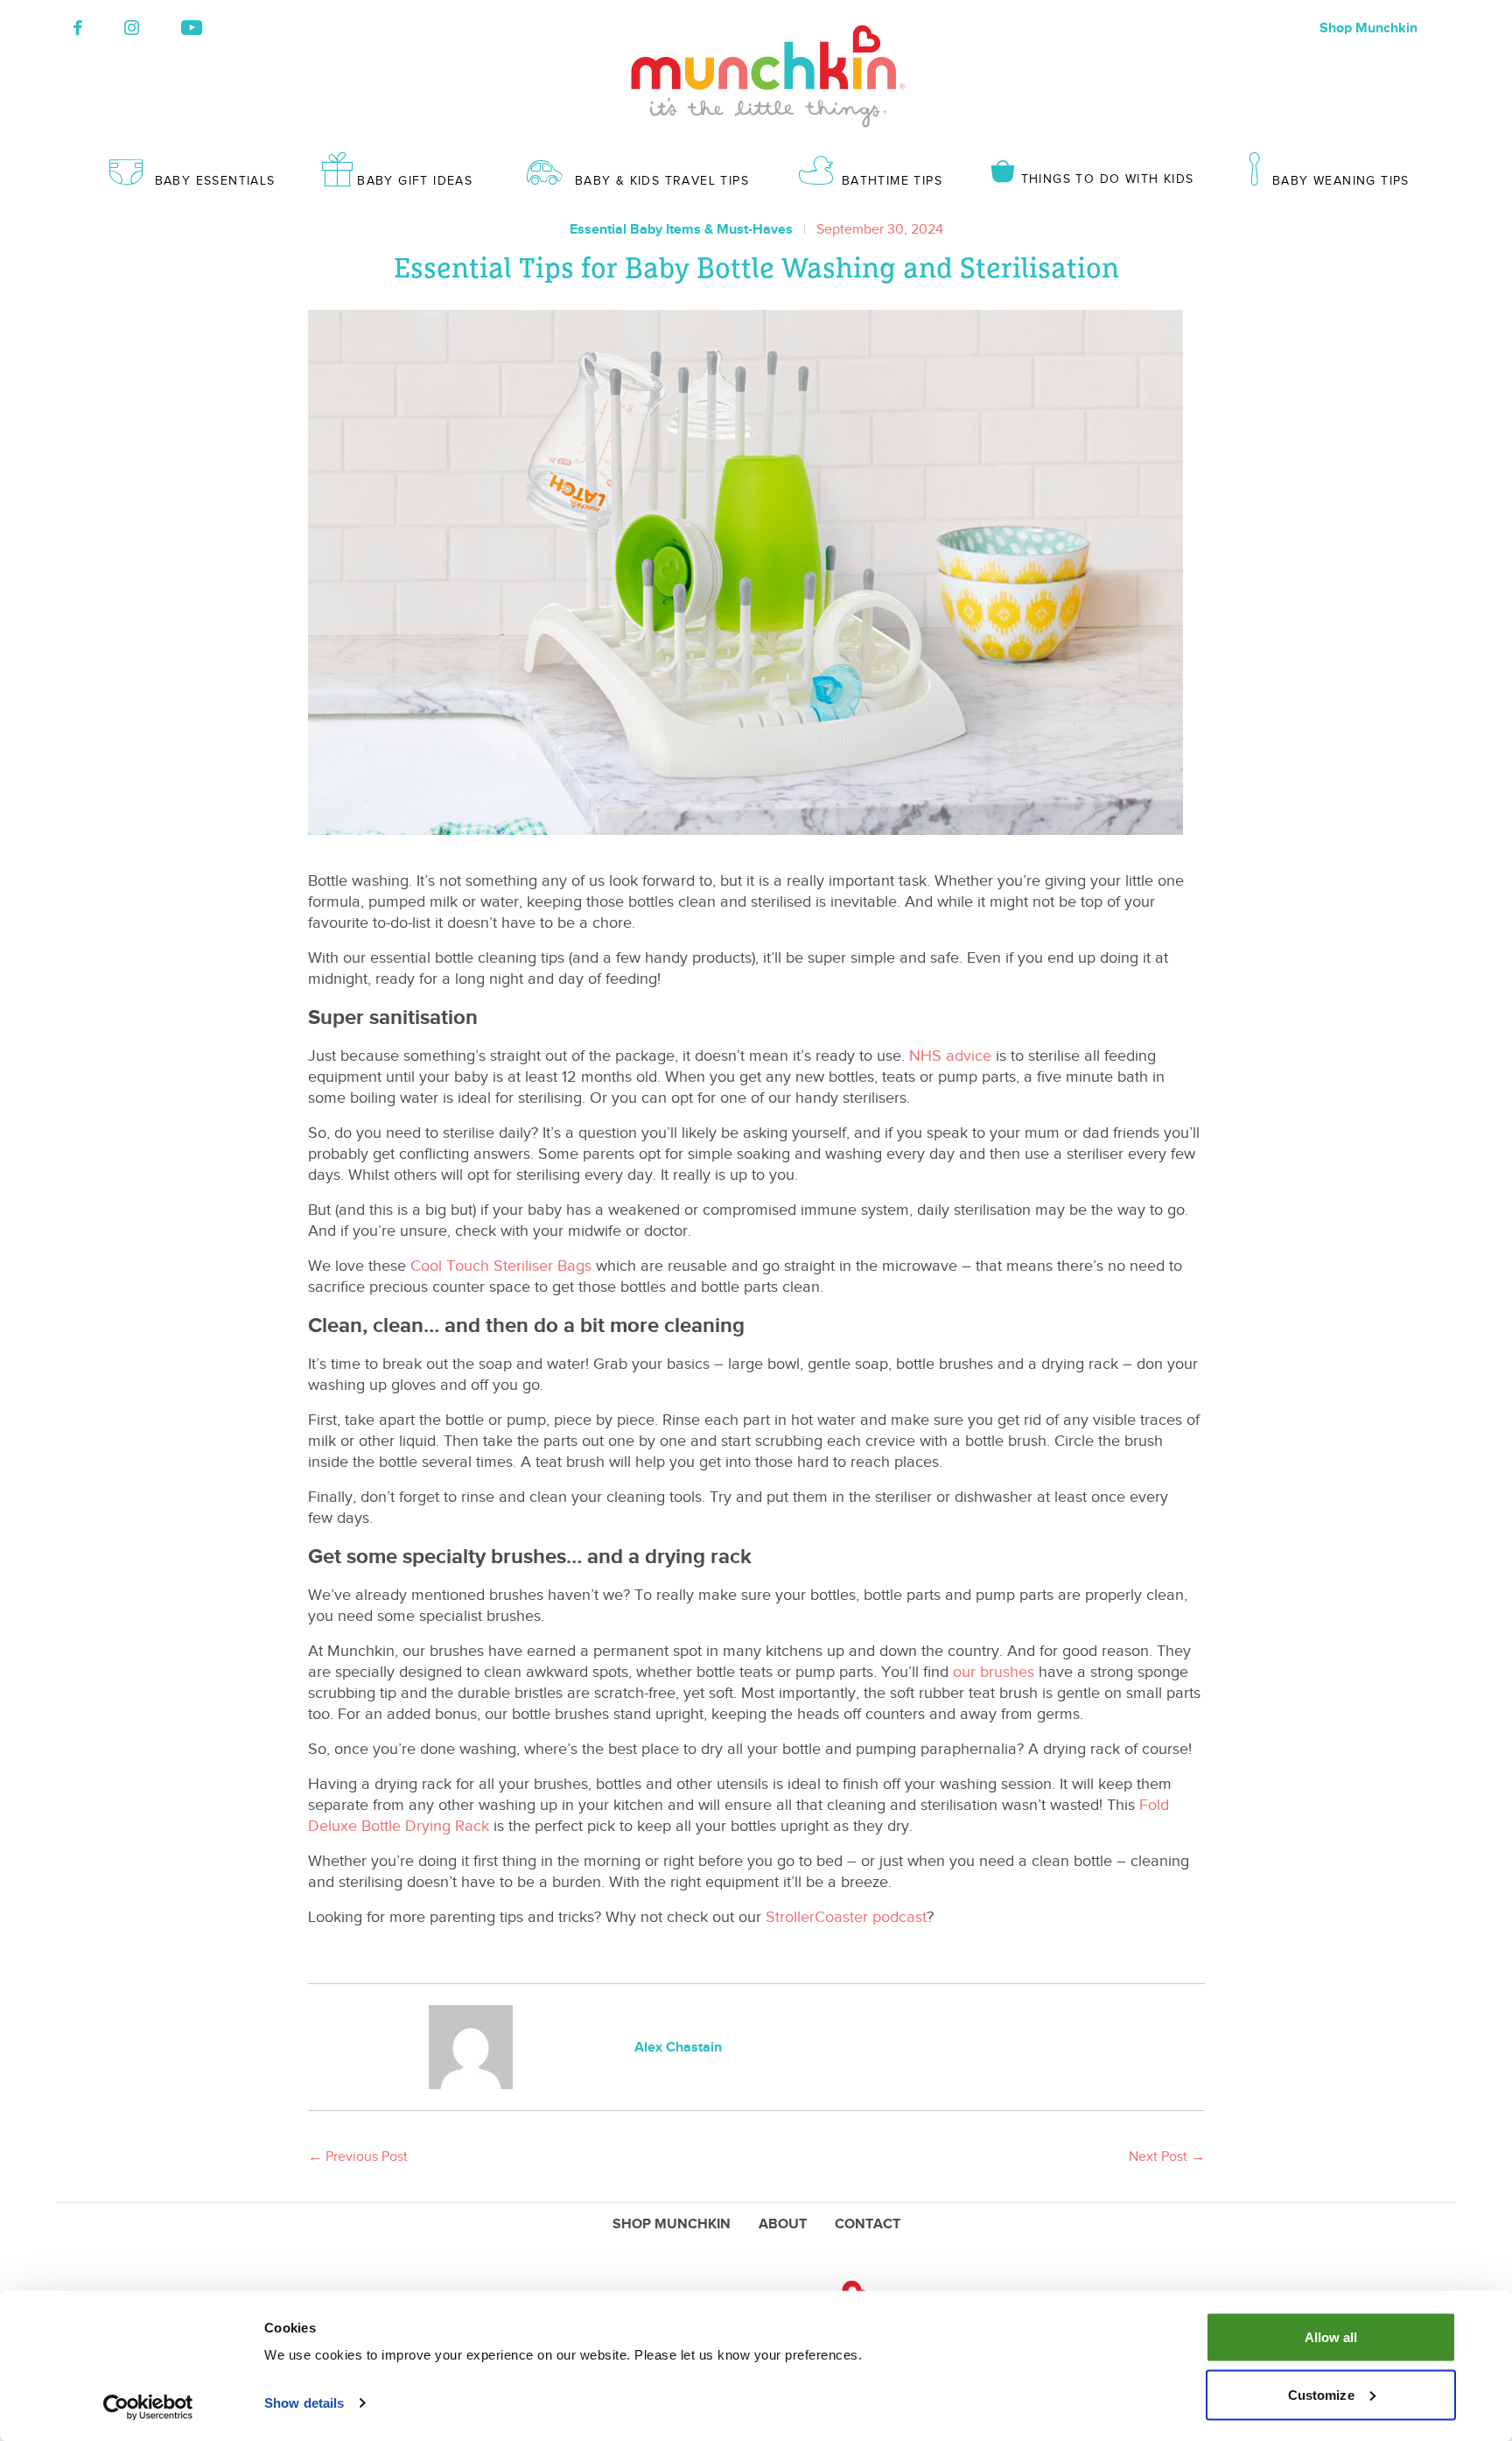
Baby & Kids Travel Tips (662, 181)
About (783, 2224)
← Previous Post (358, 2157)
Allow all (1331, 2337)
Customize (1321, 2394)
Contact (868, 2224)
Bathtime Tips (892, 181)
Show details (304, 2403)
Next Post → (1167, 2157)
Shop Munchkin (1368, 28)
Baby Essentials (215, 181)
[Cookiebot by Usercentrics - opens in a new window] (148, 2407)
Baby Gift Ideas (415, 181)
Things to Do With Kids (1107, 179)
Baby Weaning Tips (1341, 181)
